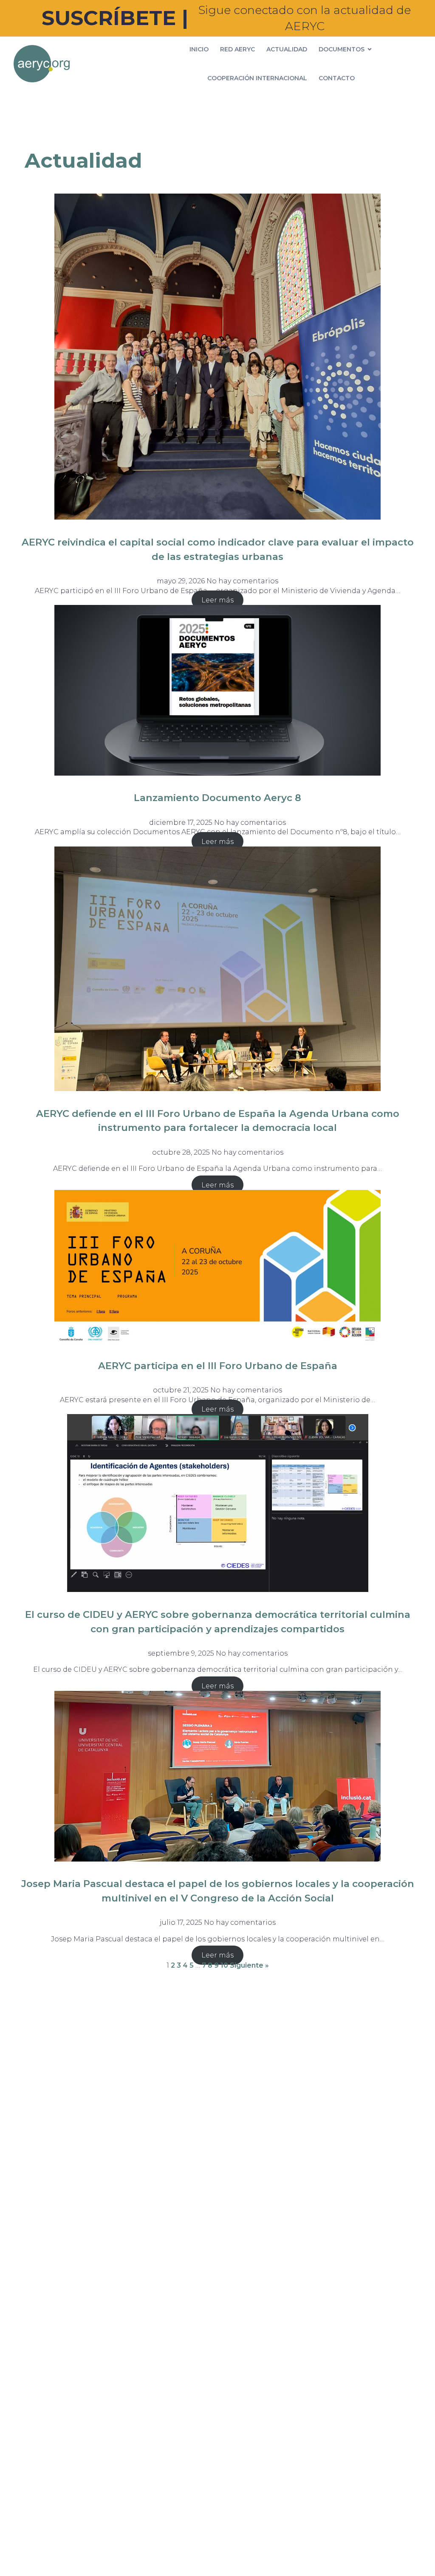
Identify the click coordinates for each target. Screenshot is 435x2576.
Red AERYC (237, 49)
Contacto (337, 78)
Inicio (199, 49)
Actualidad (287, 49)
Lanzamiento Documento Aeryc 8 (217, 798)
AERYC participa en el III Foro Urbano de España (218, 1366)
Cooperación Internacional (257, 78)
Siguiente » (249, 1965)
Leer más (217, 600)
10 (224, 1965)
